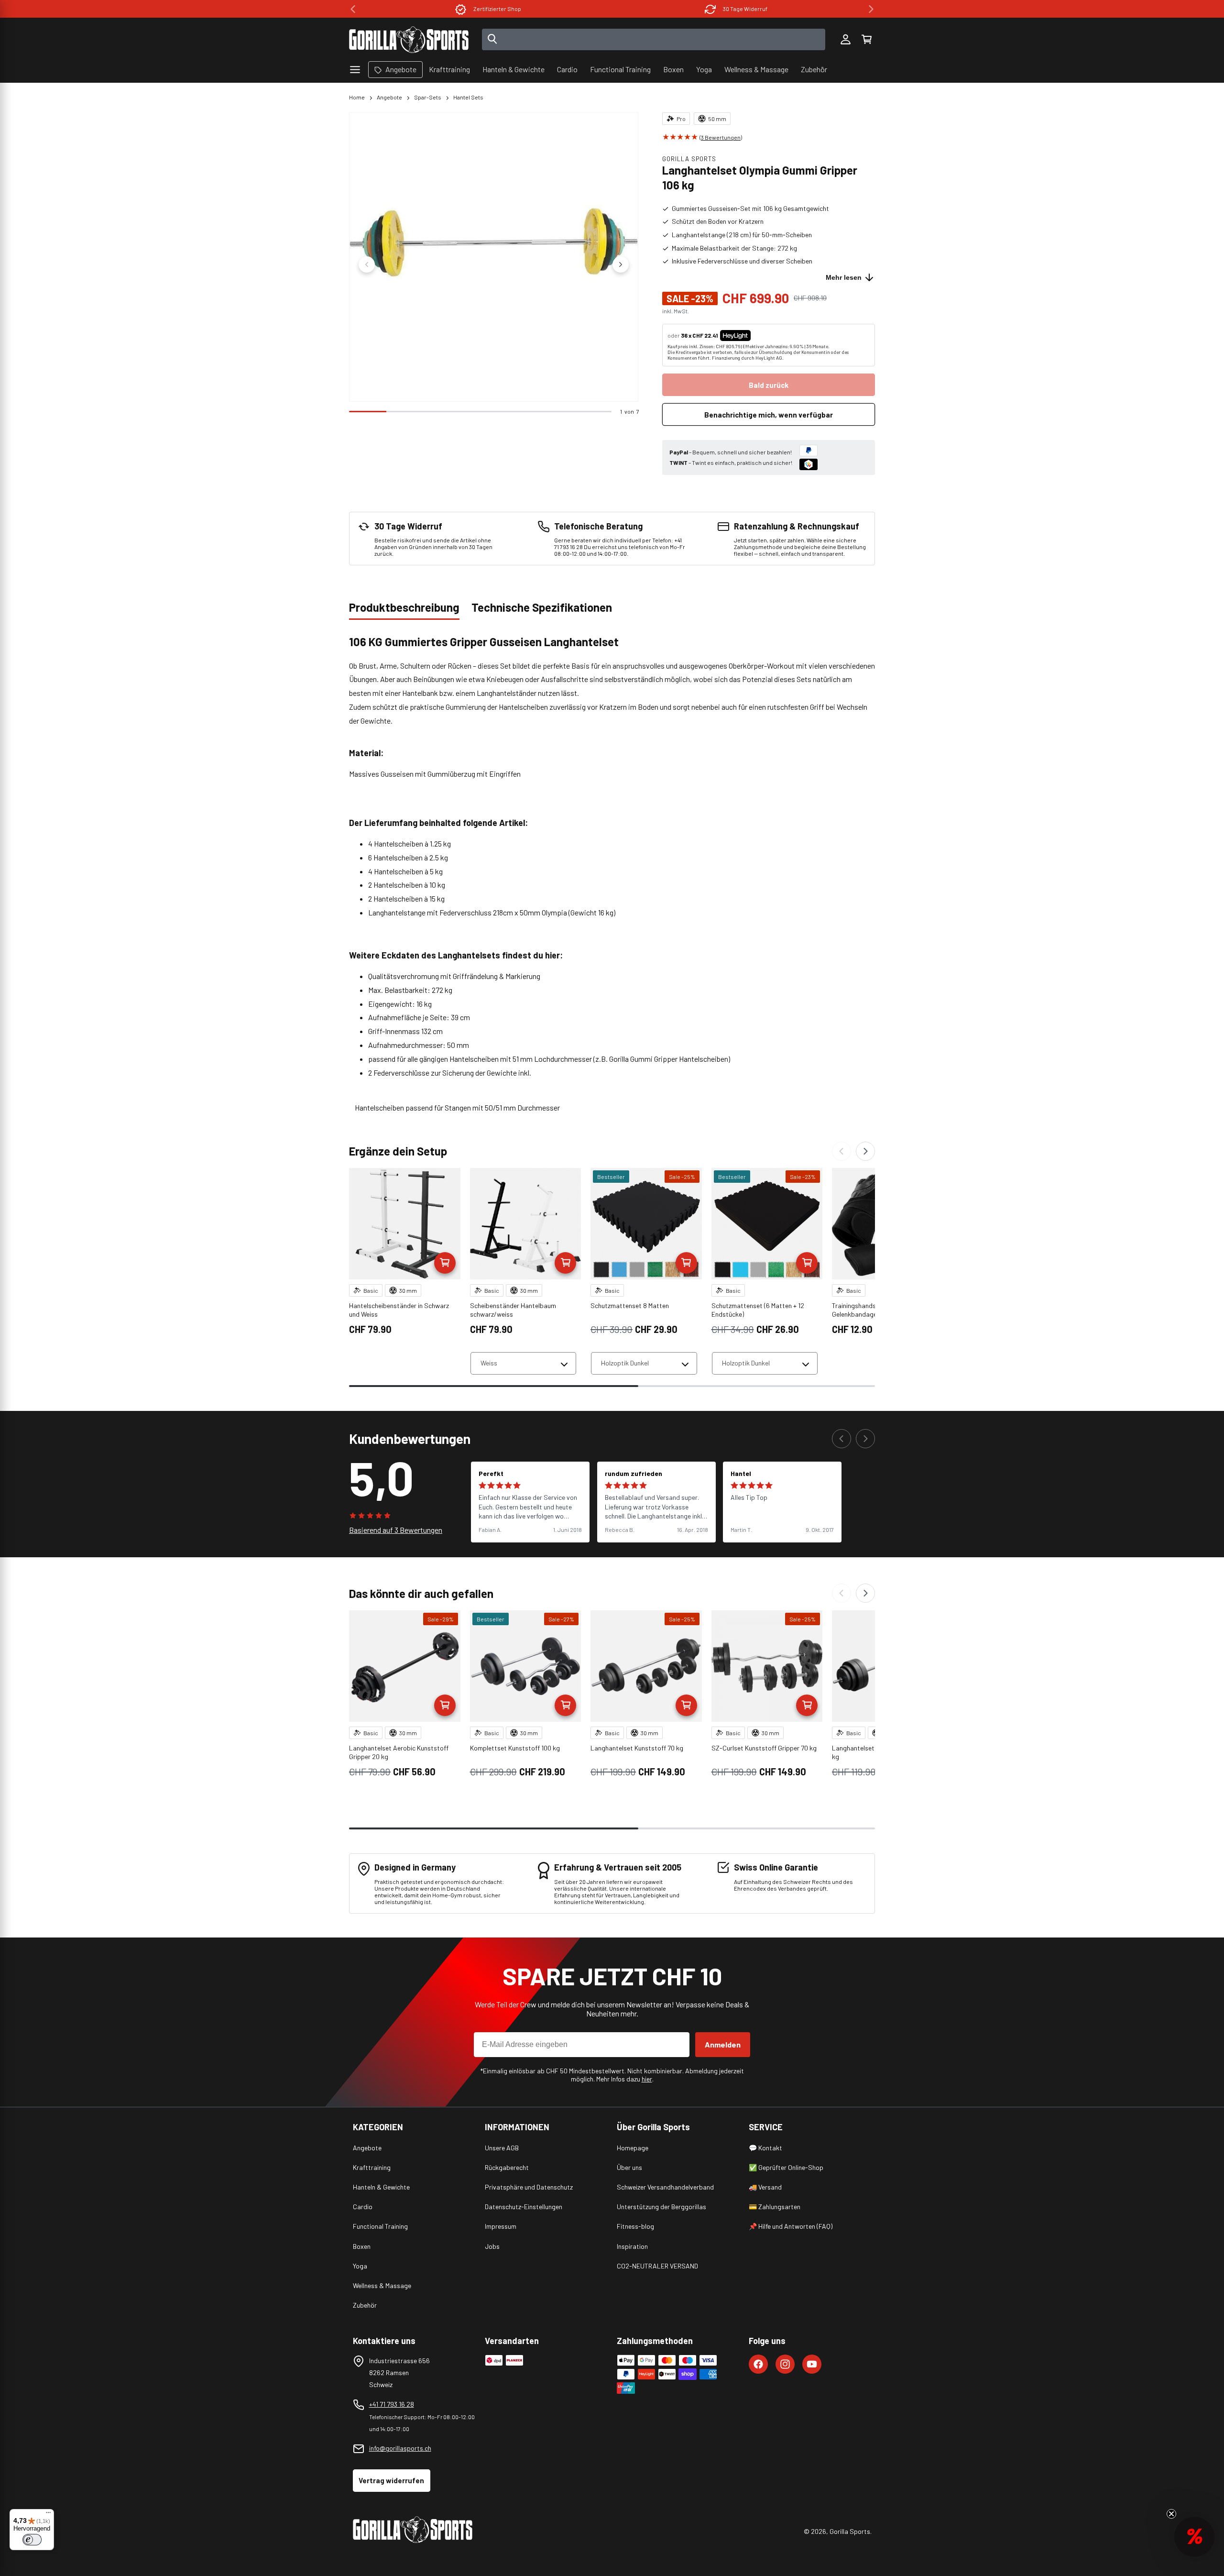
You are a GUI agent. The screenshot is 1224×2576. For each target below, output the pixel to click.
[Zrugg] (841, 1151)
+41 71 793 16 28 (392, 2404)
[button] (866, 40)
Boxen (362, 2246)
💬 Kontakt (765, 2148)
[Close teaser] (1171, 2514)
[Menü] (48, 2515)
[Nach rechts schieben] (621, 264)
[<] (353, 9)
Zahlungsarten (745, 9)
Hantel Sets (468, 97)
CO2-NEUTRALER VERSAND (657, 2266)
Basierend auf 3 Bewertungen (396, 1530)
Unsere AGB (502, 2148)
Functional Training (380, 2226)
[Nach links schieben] (367, 264)
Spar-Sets (428, 97)
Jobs (492, 2246)
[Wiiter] (865, 1151)
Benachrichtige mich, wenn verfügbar (769, 415)
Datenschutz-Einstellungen (524, 2207)
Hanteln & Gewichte (381, 2187)
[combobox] (654, 39)
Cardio (363, 2207)
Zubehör (365, 2305)
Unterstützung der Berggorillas (661, 2207)
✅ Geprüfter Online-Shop (786, 2167)
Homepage (633, 2148)
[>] (871, 9)
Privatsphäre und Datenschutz (529, 2187)
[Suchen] (492, 40)
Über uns (629, 2167)
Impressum (501, 2226)
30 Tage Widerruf (497, 9)
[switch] (32, 2540)
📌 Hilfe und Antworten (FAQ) (791, 2226)
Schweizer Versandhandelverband (665, 2187)
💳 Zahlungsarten (775, 2207)
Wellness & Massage (382, 2285)
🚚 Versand (765, 2187)
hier (647, 2079)
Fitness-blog (635, 2226)
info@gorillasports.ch (400, 2448)
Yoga (360, 2266)
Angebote (389, 97)
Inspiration (632, 2246)
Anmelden (723, 2044)
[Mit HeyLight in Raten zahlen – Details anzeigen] (759, 335)
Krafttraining (372, 2167)
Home (357, 97)
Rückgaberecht (507, 2167)
